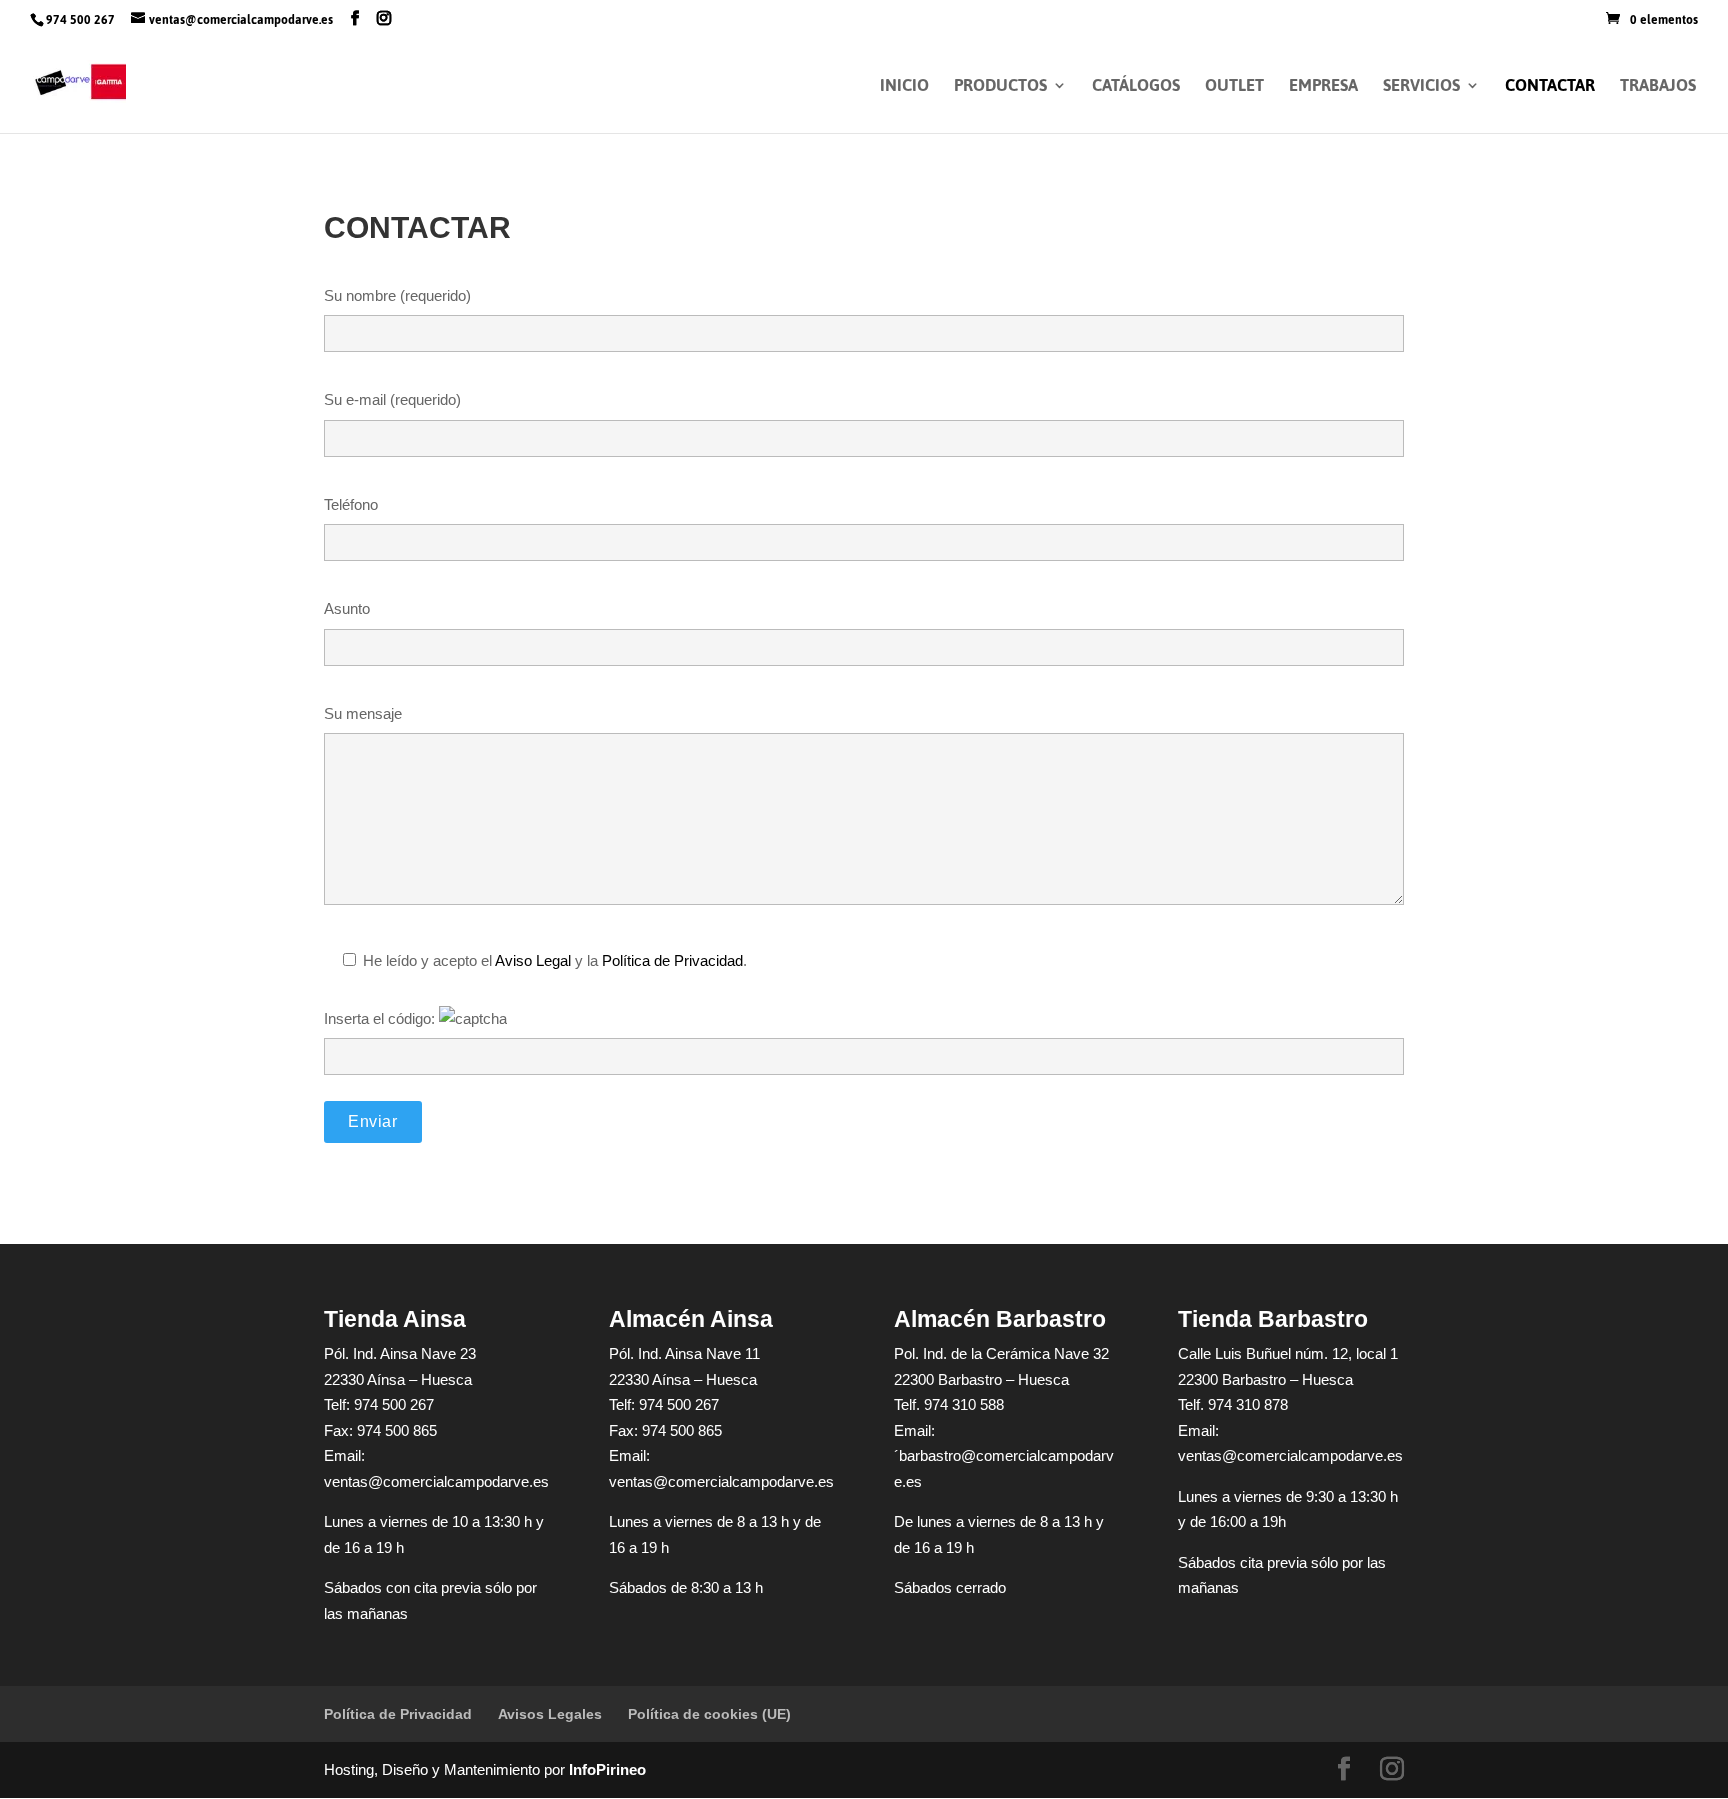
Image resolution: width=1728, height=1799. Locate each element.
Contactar (1550, 89)
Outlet (1234, 89)
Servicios (1421, 89)
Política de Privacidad (672, 960)
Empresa (1323, 89)
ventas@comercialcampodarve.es (436, 1481)
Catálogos (1136, 89)
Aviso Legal (533, 960)
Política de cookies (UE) (709, 1714)
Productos (1000, 89)
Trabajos (1658, 89)
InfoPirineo (607, 1769)
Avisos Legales (550, 1714)
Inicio (904, 89)
